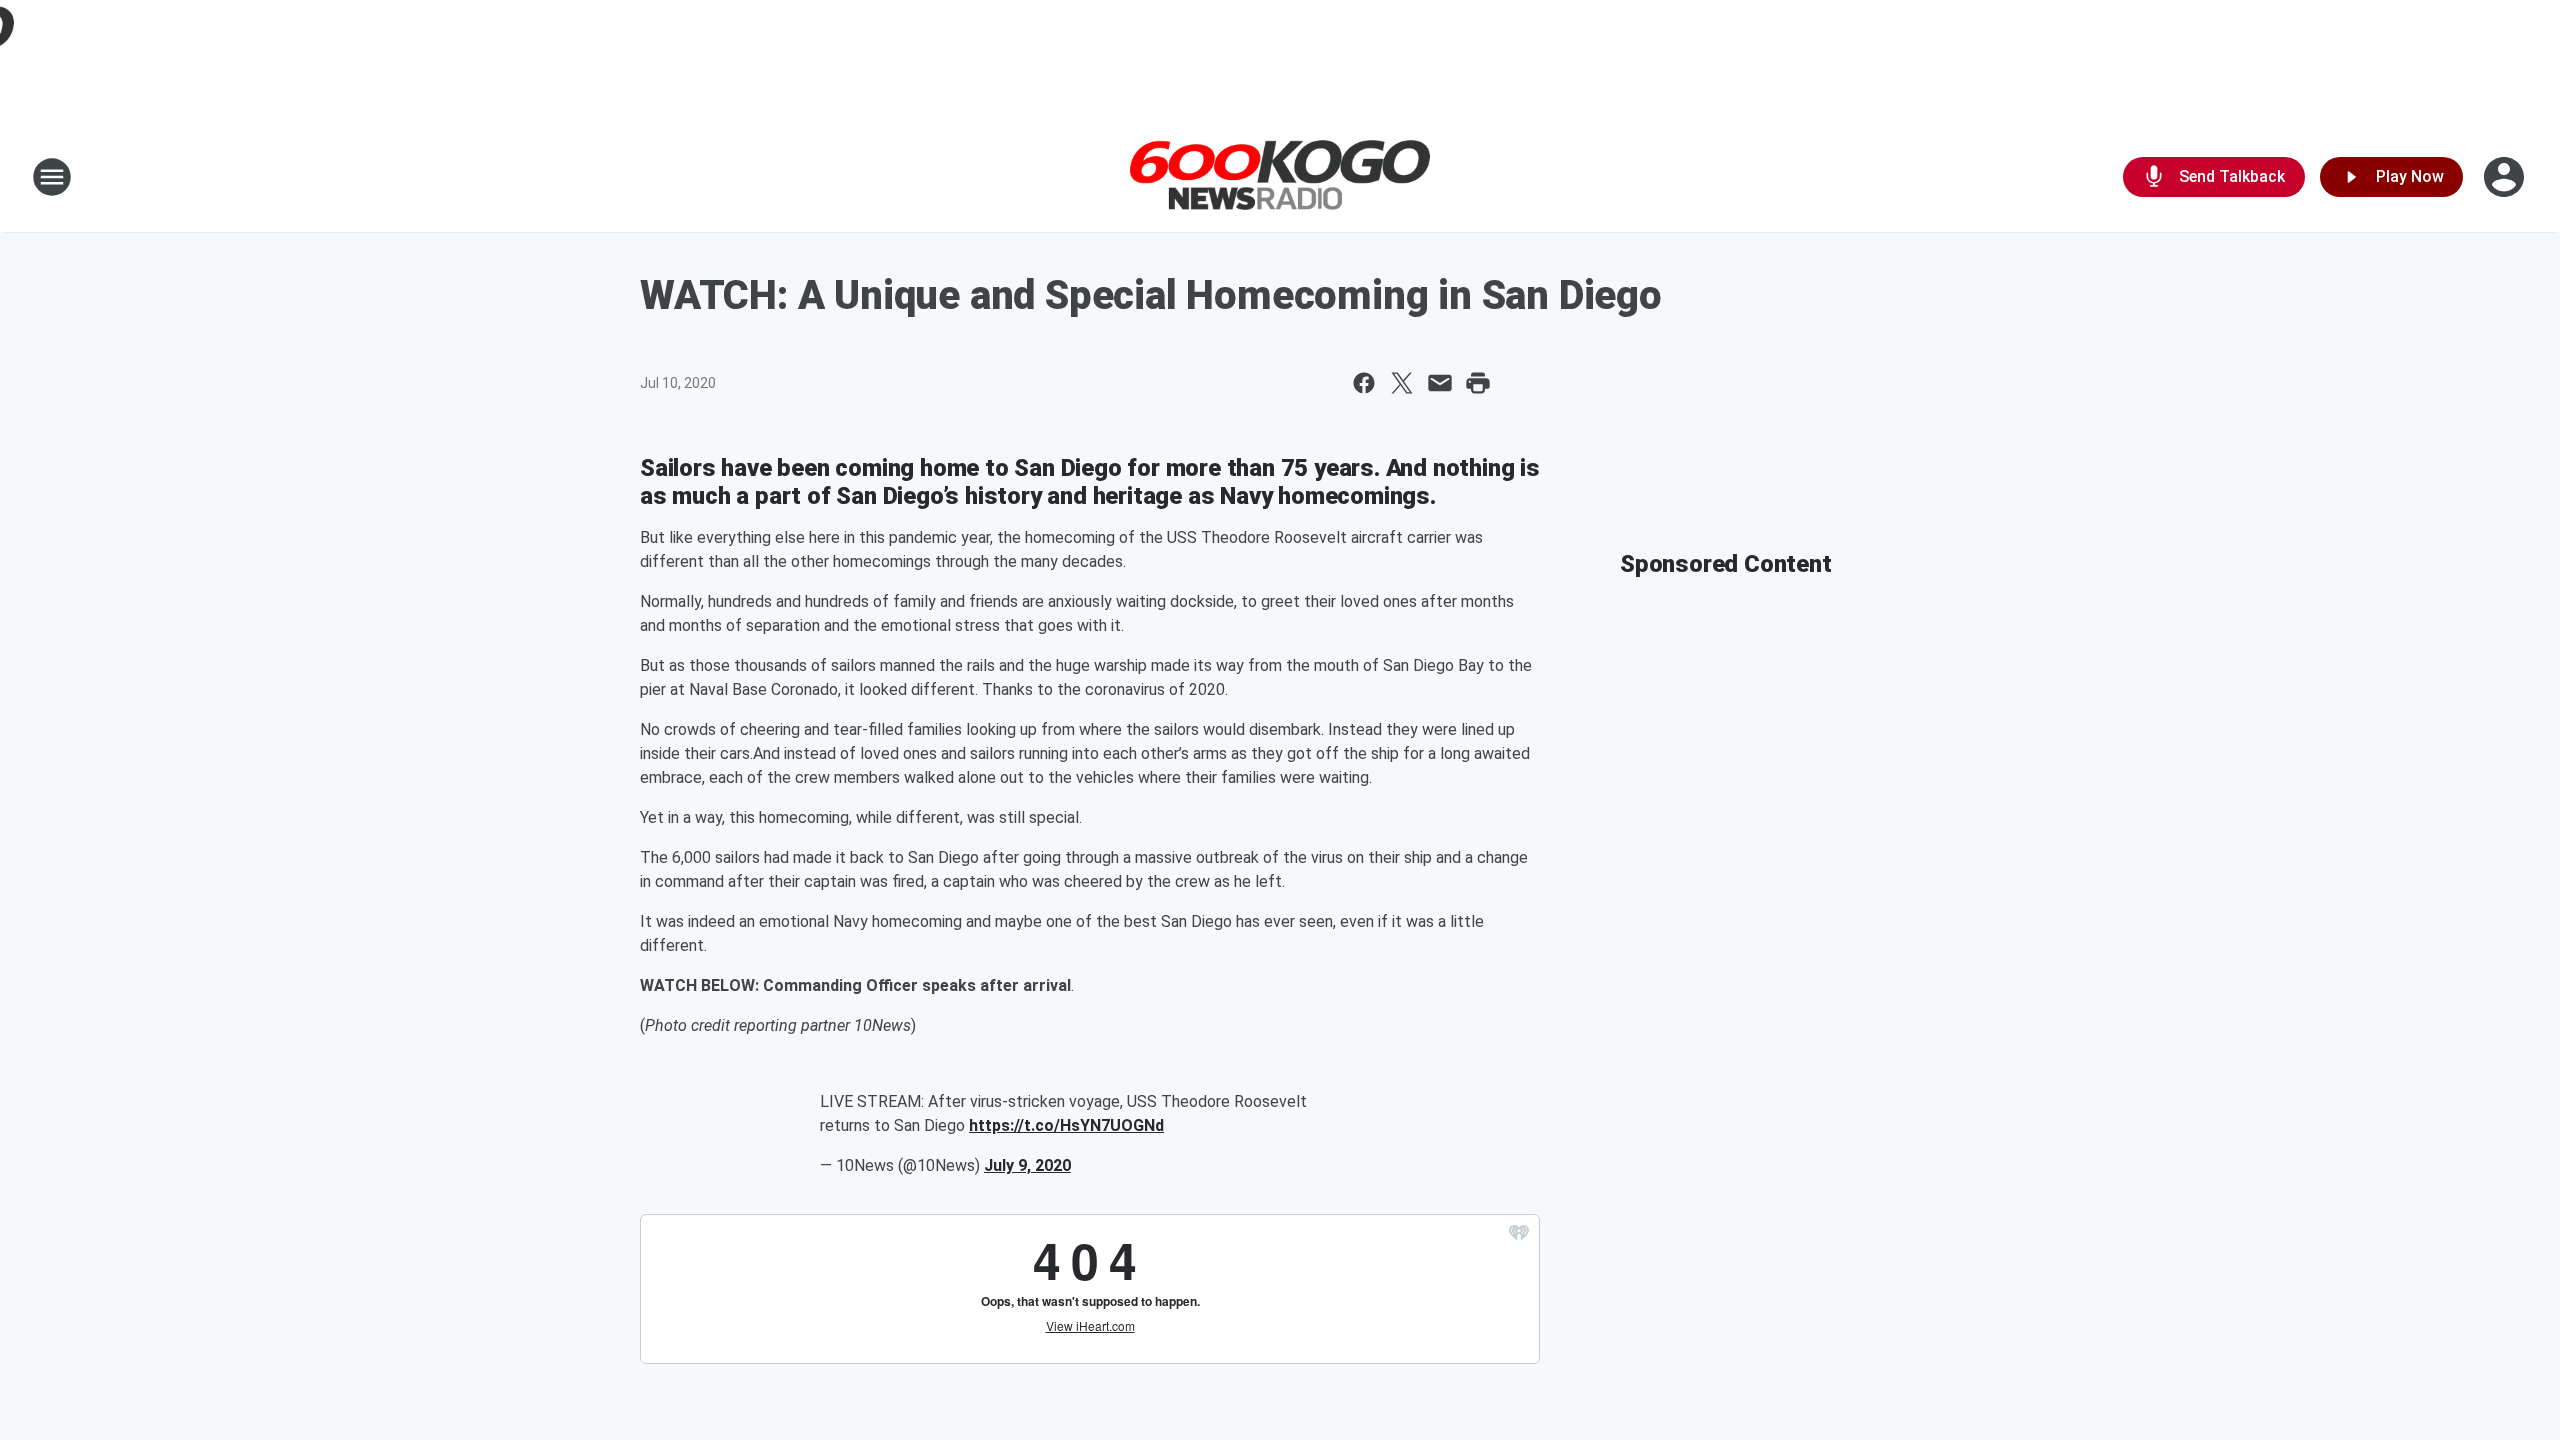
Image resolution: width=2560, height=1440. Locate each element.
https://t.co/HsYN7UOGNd (1066, 1125)
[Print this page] (1478, 383)
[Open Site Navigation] (52, 177)
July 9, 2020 (1027, 1165)
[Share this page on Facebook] (1364, 383)
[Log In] (2506, 177)
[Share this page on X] (1402, 383)
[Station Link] (1280, 177)
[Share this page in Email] (1440, 383)
